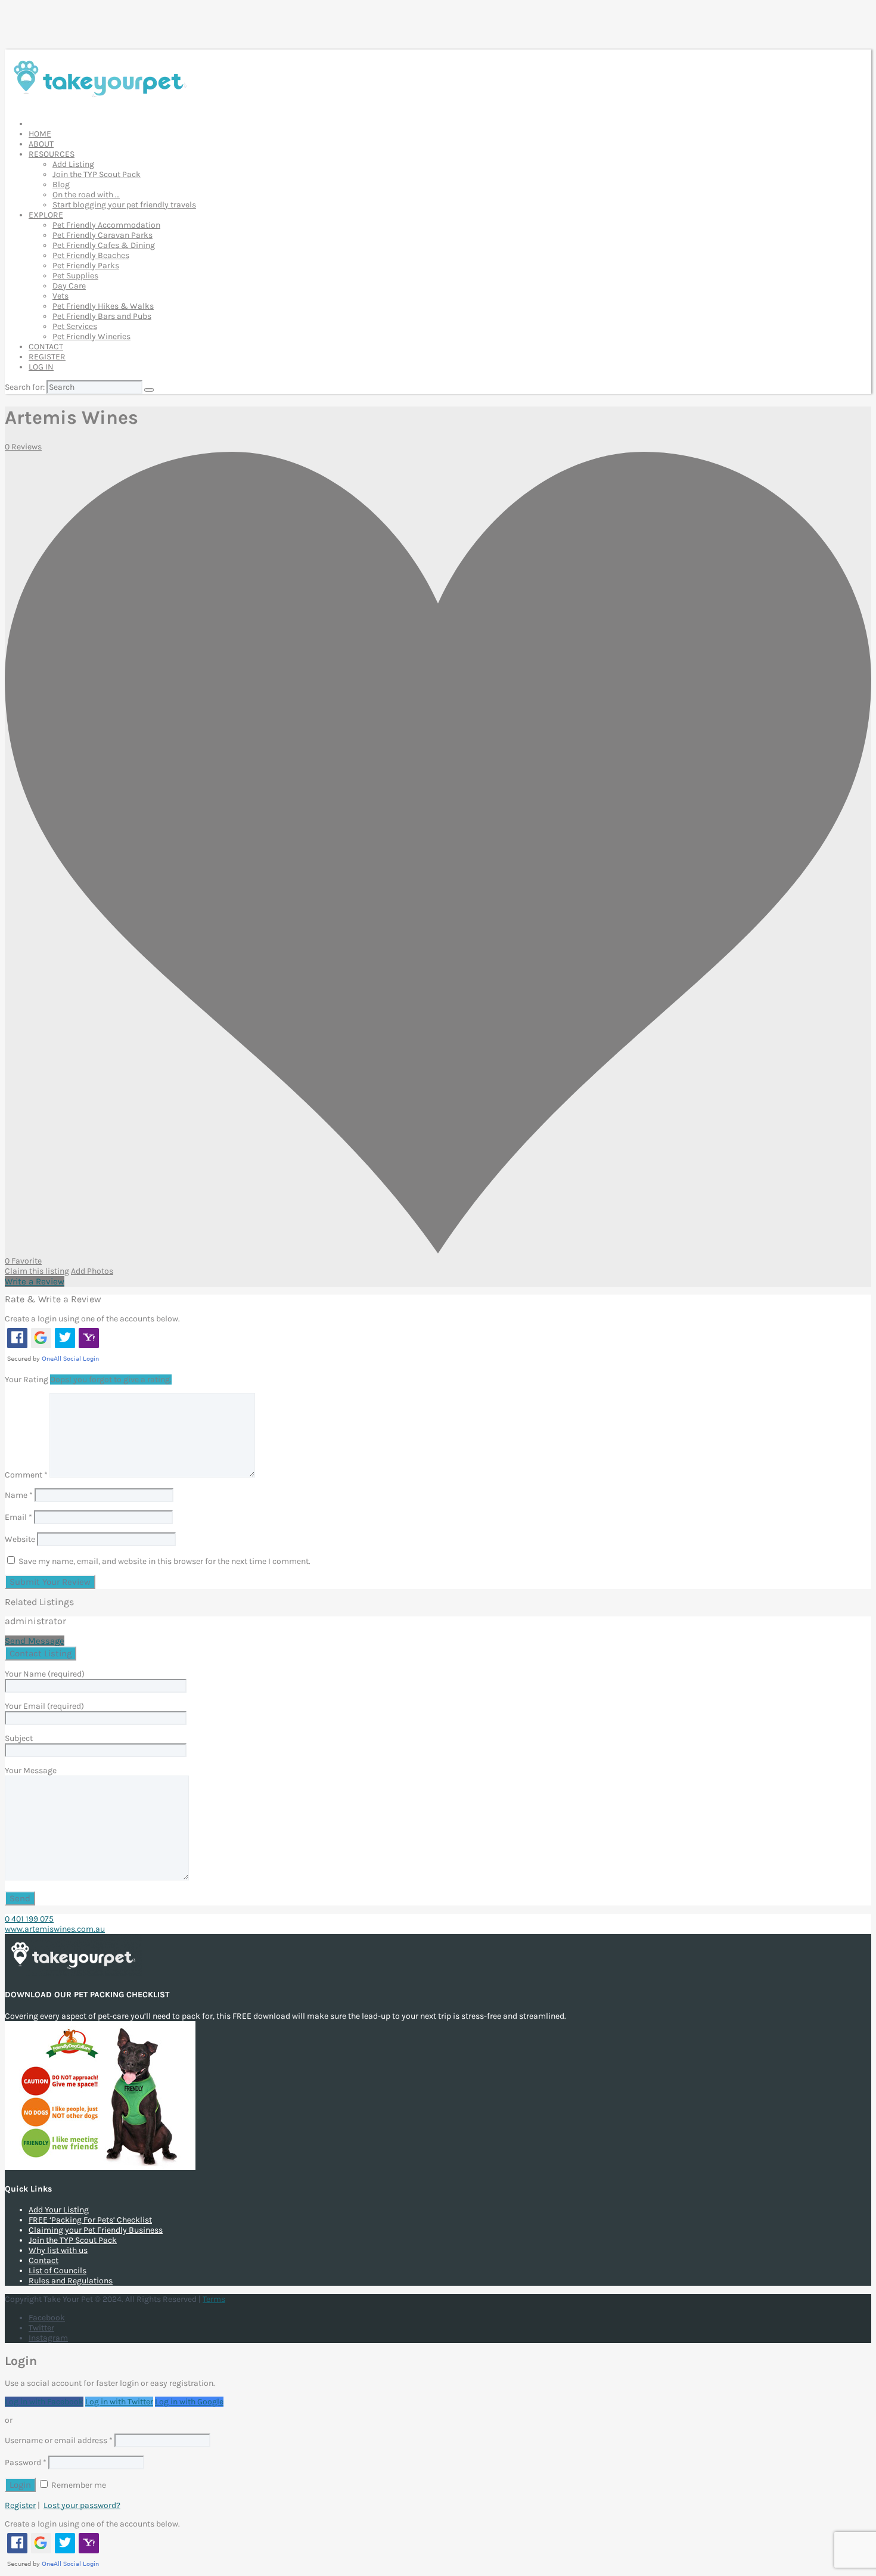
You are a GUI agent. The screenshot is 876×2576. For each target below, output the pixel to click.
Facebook (47, 2318)
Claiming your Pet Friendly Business (96, 2230)
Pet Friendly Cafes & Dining (104, 245)
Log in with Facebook (44, 2402)
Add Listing (73, 164)
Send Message (35, 1641)
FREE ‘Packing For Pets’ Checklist (90, 2220)
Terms (214, 2299)
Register (20, 2505)
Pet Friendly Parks (86, 266)
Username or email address (59, 2440)
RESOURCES (52, 154)
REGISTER (47, 357)
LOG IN (41, 367)
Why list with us (58, 2250)
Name (19, 1495)
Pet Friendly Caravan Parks (102, 235)
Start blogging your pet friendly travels (124, 205)
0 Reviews (23, 447)
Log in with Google (189, 2402)
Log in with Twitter (119, 2402)
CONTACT (46, 347)
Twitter (41, 2328)
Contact (44, 2260)
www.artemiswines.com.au (55, 1929)
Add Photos (92, 1271)
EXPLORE (46, 215)
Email (18, 1517)
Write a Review (35, 1281)
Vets (60, 296)
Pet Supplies (75, 276)
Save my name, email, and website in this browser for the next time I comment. (164, 1561)
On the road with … (86, 195)
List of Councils (58, 2271)
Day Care (69, 286)
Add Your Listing (59, 2210)
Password (26, 2462)
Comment (26, 1475)
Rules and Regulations (71, 2281)
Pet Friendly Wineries (91, 336)
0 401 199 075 (29, 1919)
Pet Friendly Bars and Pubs (102, 316)
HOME (40, 134)
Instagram (48, 2338)
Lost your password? (82, 2505)
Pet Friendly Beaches (91, 255)
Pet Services (75, 326)
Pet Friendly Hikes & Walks (103, 306)
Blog (61, 184)
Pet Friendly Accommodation (106, 225)
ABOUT (41, 144)
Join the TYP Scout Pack (97, 174)
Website (20, 1539)
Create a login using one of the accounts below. (92, 1319)
